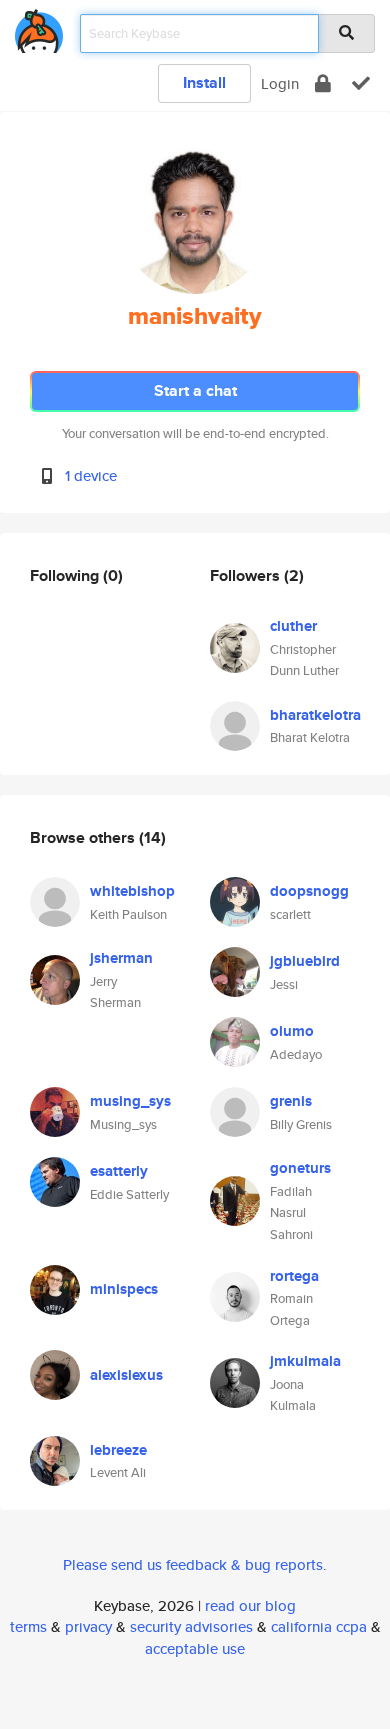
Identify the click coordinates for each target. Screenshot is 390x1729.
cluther (293, 626)
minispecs (124, 1289)
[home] (39, 27)
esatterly (119, 1171)
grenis (291, 1101)
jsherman (121, 958)
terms (28, 1626)
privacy (88, 1626)
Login (280, 83)
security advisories (191, 1626)
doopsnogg (309, 891)
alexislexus (126, 1375)
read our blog (250, 1605)
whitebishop (132, 891)
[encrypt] (323, 83)
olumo (292, 1031)
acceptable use (195, 1648)
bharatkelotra (315, 715)
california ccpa (319, 1626)
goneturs (300, 1168)
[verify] (361, 83)
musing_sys (130, 1101)
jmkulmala (305, 1361)
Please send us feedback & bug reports (193, 1564)
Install (204, 82)
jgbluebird (305, 961)
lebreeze (118, 1450)
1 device (91, 475)
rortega (294, 1276)
